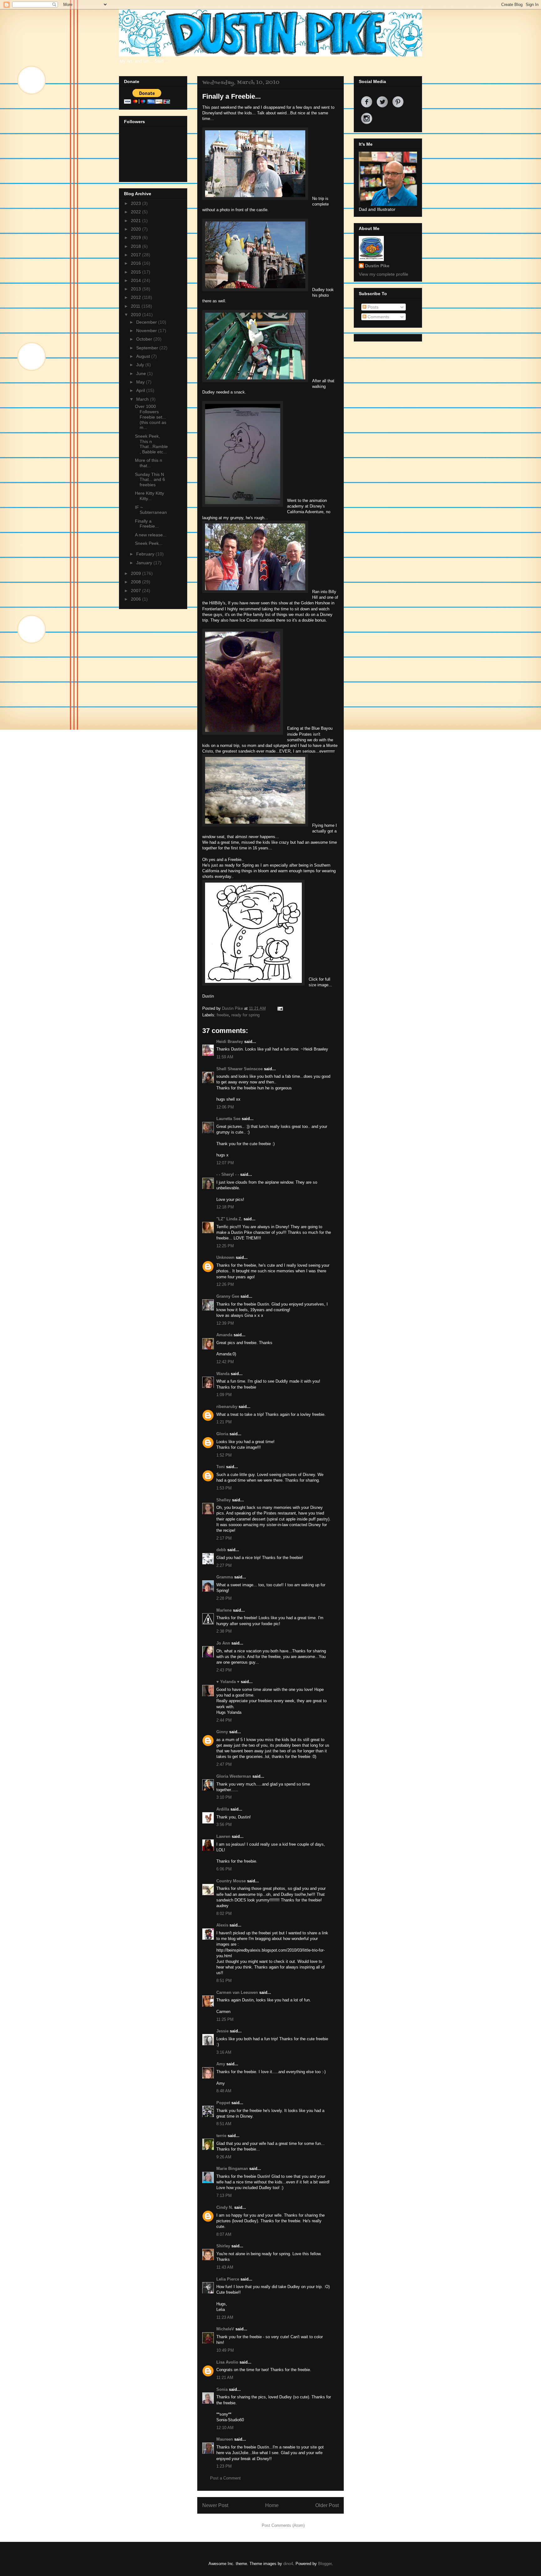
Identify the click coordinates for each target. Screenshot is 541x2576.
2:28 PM (224, 1598)
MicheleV (225, 2329)
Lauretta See (228, 1119)
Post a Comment (225, 2478)
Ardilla (223, 1809)
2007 (137, 591)
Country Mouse (231, 1881)
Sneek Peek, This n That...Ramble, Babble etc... (151, 444)
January (145, 563)
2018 (137, 246)
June (142, 373)
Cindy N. (225, 2207)
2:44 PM (224, 1720)
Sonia (222, 2389)
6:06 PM (224, 1869)
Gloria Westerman (234, 1776)
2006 (137, 599)
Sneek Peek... (149, 543)
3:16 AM (224, 2052)
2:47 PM (224, 1764)
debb (221, 1550)
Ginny (222, 1732)
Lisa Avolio (227, 2362)
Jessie (222, 2031)
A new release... (151, 535)
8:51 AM (224, 2124)
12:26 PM (225, 1284)
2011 (136, 306)
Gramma (225, 1577)
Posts (372, 307)
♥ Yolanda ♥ (228, 1682)
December (147, 322)
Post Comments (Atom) (283, 2525)
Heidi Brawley (230, 1042)
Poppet (223, 2103)
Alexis (222, 1925)
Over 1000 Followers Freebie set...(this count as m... (151, 417)
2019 (137, 237)
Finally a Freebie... (147, 524)
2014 (137, 280)
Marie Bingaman (232, 2169)
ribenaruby (227, 1407)
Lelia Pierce (228, 2279)
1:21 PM (224, 1422)
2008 (137, 582)
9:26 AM (224, 2157)
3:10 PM (224, 1797)
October (145, 339)
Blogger (325, 2564)
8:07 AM (224, 2234)
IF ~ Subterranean (151, 510)
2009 (137, 573)
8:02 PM (224, 1914)
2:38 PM (224, 1631)
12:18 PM (225, 1207)
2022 (137, 212)
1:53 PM (224, 1488)
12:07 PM (225, 1163)
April (141, 390)
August (144, 356)
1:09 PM (224, 1395)
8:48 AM (224, 2091)
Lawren (223, 1836)
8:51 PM (224, 1981)
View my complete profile (384, 274)
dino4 (288, 2564)
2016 (137, 263)
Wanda (223, 1374)
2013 (137, 289)
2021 (137, 221)
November (147, 331)
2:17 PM (224, 1538)
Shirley (223, 2246)
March (143, 399)
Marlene (224, 1610)
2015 (137, 272)
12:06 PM (225, 1107)
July (141, 365)
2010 (137, 315)
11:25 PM (225, 2019)
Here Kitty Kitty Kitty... (149, 496)
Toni (221, 1467)
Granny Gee (228, 1296)
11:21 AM (225, 2378)
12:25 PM (225, 1246)
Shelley (224, 1500)
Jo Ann (223, 1643)
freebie (223, 1015)
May (141, 382)
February (146, 554)
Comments (378, 317)
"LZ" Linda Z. (229, 1219)
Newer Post (215, 2505)
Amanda (224, 1335)
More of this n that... (149, 463)
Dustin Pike (233, 1008)
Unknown (225, 1257)
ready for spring (245, 1015)
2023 (137, 203)
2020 (137, 229)
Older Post (327, 2505)
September (148, 348)
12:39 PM (225, 1323)
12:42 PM (225, 1362)
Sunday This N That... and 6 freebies (150, 480)
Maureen (225, 2439)
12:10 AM (225, 2428)
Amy (221, 2064)
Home (272, 2505)
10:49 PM (225, 2350)
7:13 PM (224, 2195)
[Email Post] (279, 1008)
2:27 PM (224, 1565)
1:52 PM (224, 1455)
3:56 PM (224, 1825)
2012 (137, 297)
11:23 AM (225, 2317)
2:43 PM (224, 1670)
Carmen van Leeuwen (237, 1992)
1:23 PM (224, 2466)
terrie (221, 2136)
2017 (137, 255)
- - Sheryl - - (228, 1174)
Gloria (222, 1434)
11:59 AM (225, 1057)
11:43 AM (225, 2267)
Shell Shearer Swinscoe (240, 1069)
